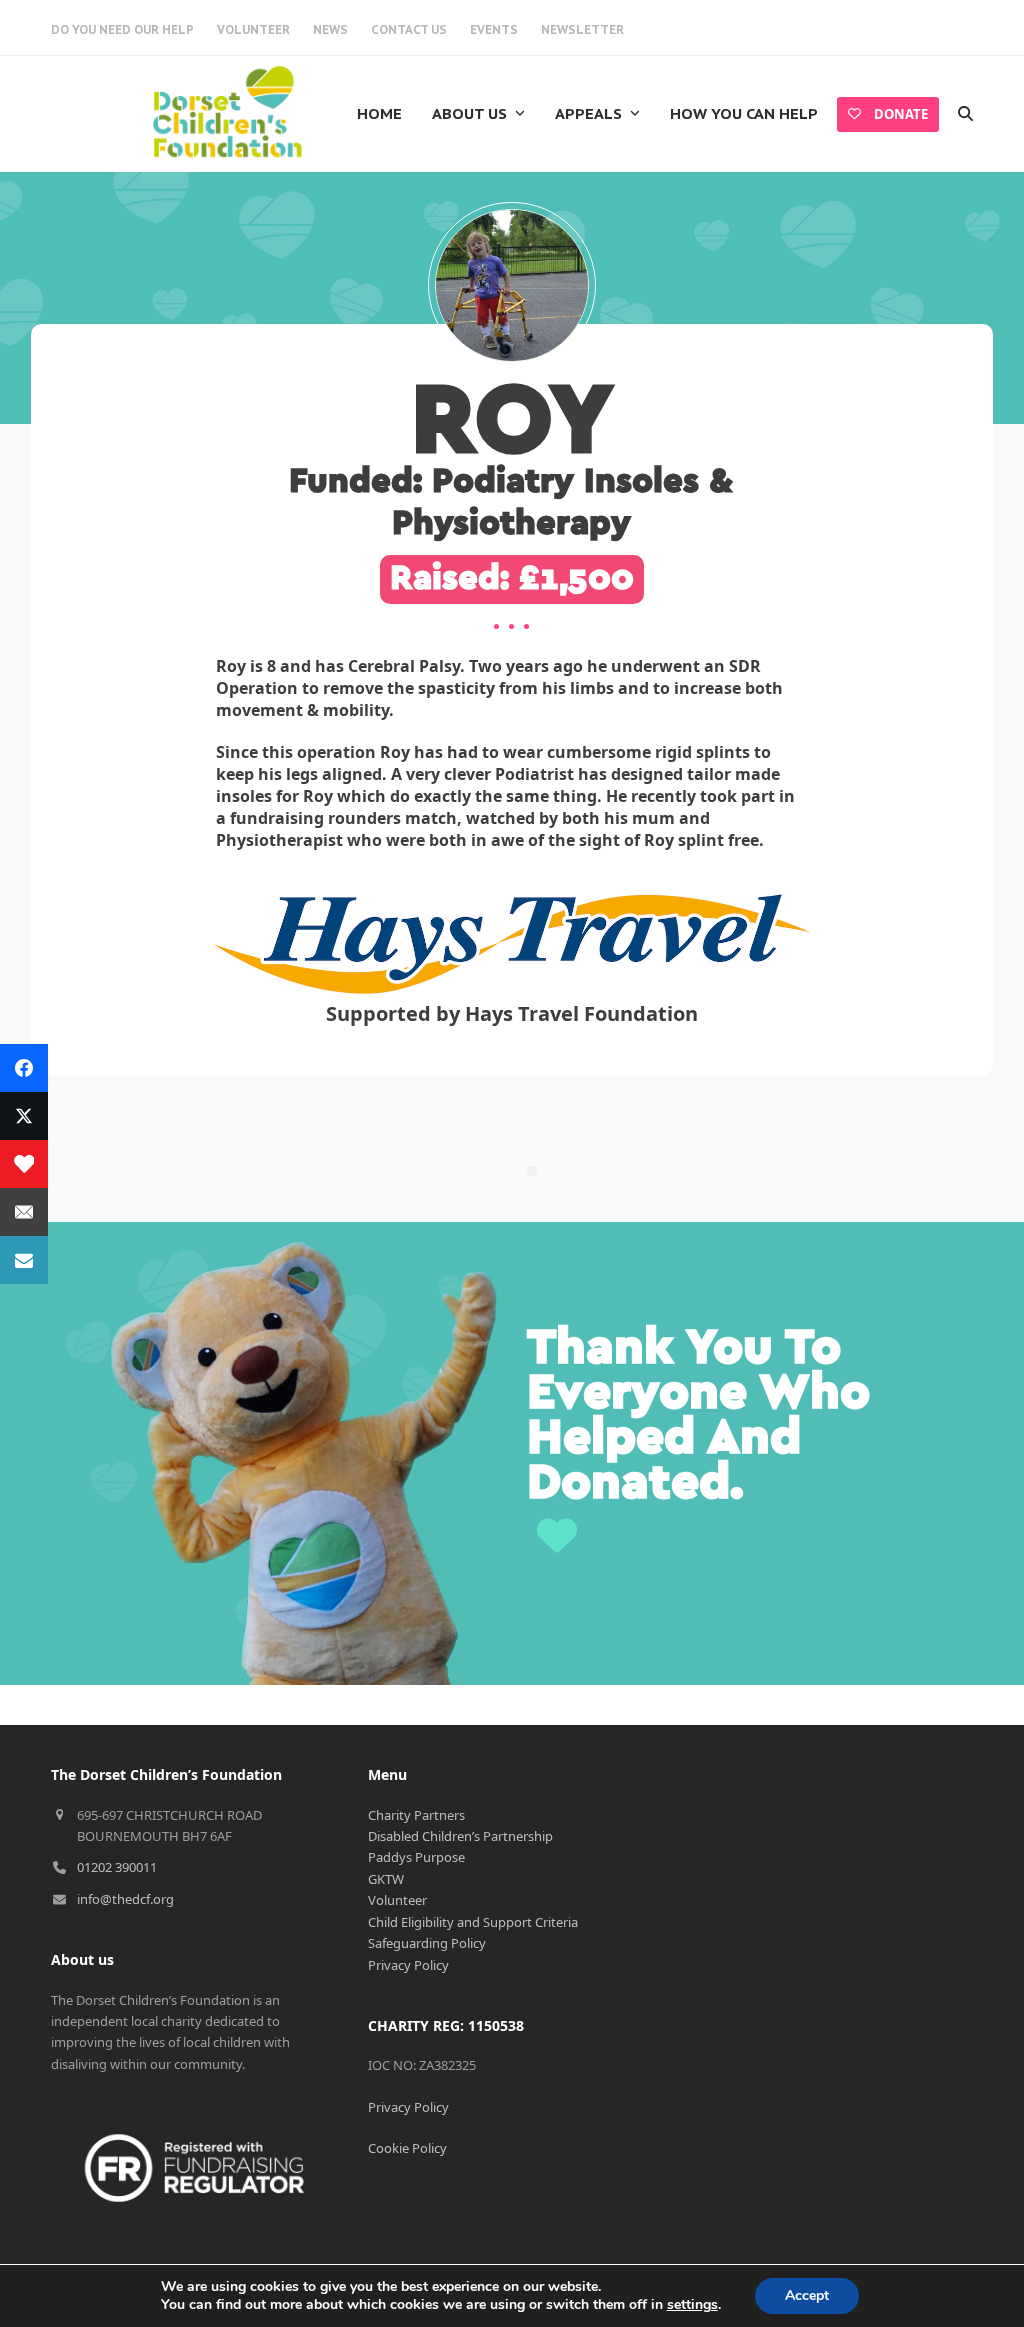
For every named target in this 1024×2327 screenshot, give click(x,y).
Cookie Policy (407, 2148)
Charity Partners (416, 1815)
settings (692, 2305)
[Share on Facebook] (24, 1068)
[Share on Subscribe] (24, 1260)
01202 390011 (117, 1867)
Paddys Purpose (416, 1857)
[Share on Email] (24, 1212)
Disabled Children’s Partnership (460, 1836)
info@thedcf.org (125, 1899)
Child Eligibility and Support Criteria (473, 1922)
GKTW (386, 1879)
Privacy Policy (408, 1965)
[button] (965, 114)
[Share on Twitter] (24, 1116)
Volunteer (397, 1900)
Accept (807, 2295)
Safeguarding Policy (427, 1943)
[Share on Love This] (24, 1164)
